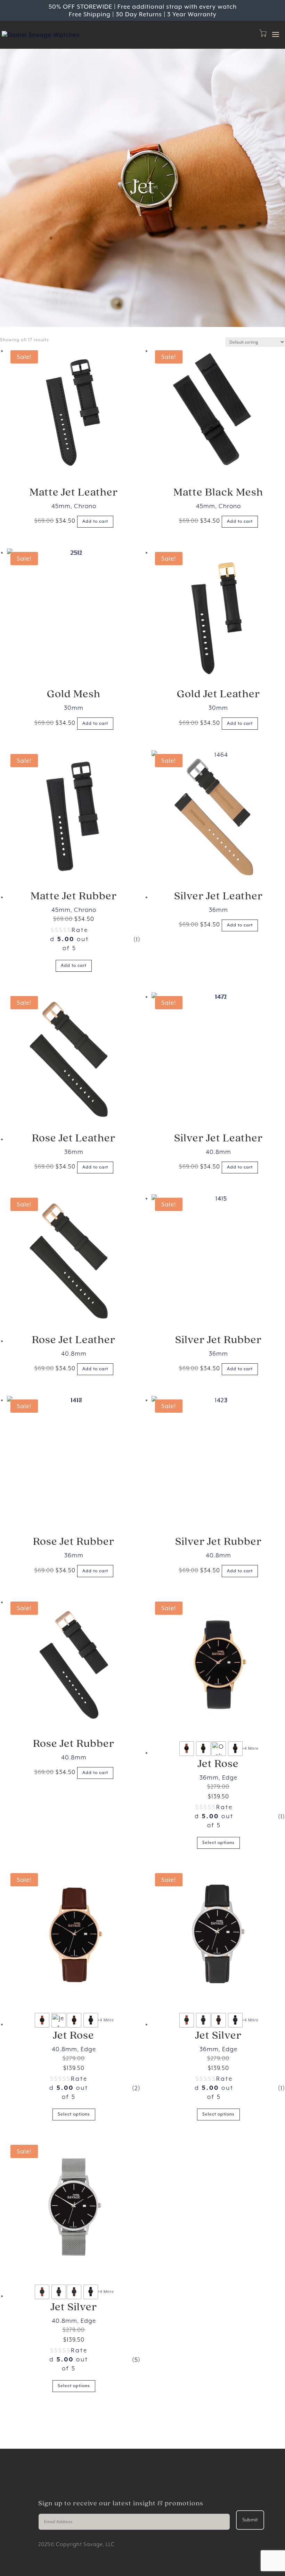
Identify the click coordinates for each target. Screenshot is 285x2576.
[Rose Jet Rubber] (74, 1463)
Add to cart (95, 521)
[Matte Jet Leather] (74, 414)
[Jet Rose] (218, 1665)
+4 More (250, 1748)
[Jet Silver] (218, 1936)
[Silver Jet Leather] (218, 817)
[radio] (187, 1749)
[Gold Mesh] (74, 615)
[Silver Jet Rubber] (218, 1261)
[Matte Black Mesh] (218, 414)
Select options (218, 1843)
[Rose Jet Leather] (74, 1059)
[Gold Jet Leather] (218, 615)
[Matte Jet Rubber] (74, 817)
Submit (250, 2520)
